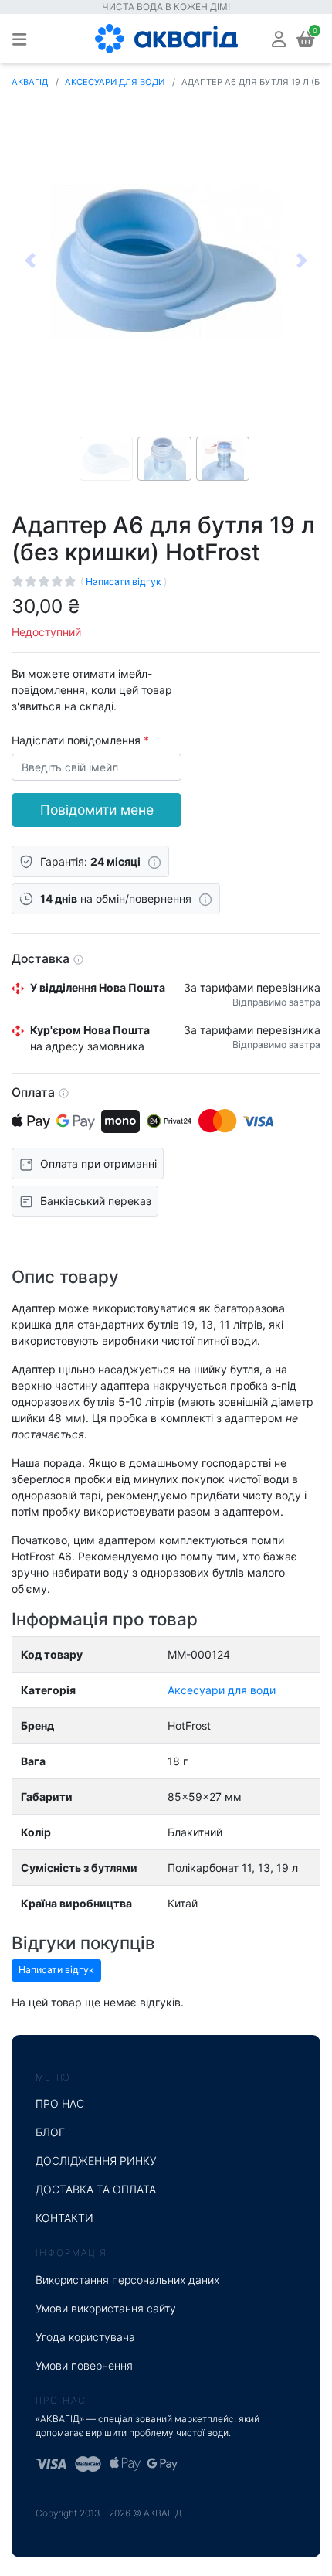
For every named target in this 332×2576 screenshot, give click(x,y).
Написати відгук (125, 582)
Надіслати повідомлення (78, 740)
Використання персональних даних (127, 2280)
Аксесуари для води (222, 1690)
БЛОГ (50, 2132)
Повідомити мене (97, 810)
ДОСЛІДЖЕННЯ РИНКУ (96, 2161)
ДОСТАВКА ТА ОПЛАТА (96, 2189)
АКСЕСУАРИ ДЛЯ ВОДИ (115, 82)
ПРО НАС (60, 2103)
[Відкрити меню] (19, 39)
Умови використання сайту (106, 2308)
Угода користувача (85, 2337)
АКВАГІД (30, 82)
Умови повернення (84, 2365)
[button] (279, 38)
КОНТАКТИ (64, 2218)
